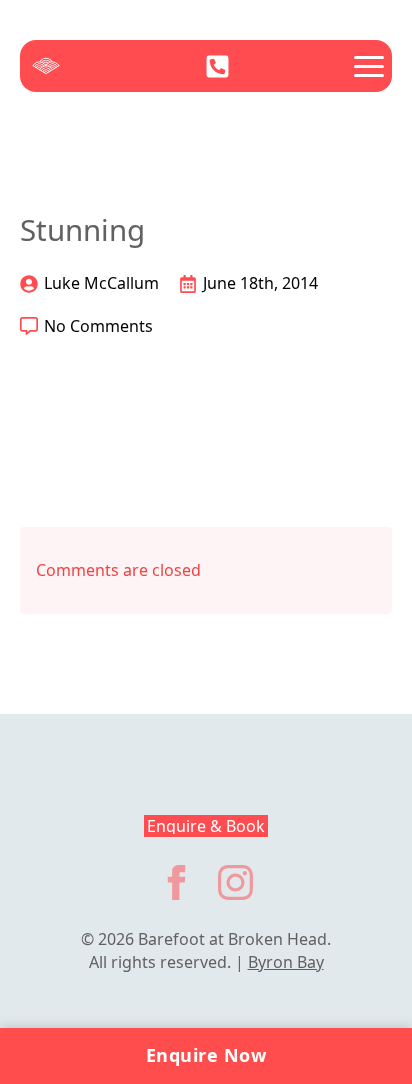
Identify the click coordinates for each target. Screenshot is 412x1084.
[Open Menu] (369, 66)
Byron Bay (286, 962)
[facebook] (176, 882)
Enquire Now (206, 1055)
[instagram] (235, 882)
